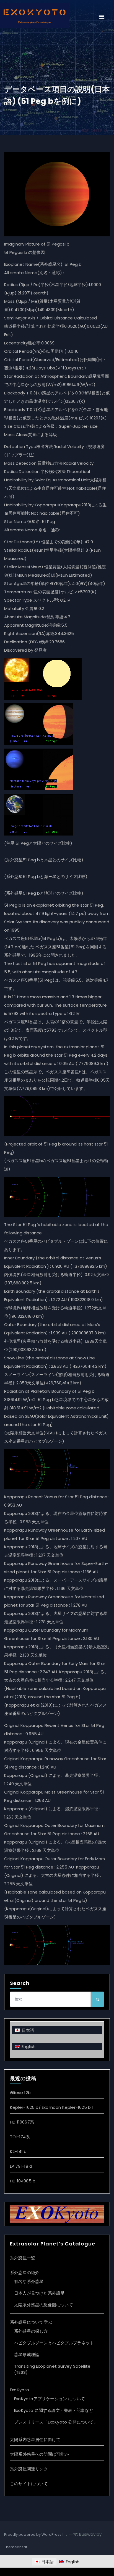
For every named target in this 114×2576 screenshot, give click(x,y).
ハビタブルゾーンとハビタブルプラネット (54, 2343)
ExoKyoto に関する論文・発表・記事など (54, 2410)
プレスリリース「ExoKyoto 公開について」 (56, 2422)
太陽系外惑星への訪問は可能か (39, 2454)
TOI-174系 (20, 2137)
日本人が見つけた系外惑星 (39, 2293)
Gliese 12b (20, 2093)
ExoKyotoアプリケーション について (50, 2399)
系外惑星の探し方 (31, 2331)
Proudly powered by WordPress (33, 2534)
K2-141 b (18, 2151)
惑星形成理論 (27, 2354)
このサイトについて (29, 2484)
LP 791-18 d (21, 2166)
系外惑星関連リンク (29, 2469)
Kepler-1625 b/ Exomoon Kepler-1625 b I (51, 2107)
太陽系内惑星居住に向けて (35, 2439)
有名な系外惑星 (29, 2281)
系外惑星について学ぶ (31, 2322)
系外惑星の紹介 (25, 2273)
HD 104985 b (23, 2181)
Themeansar (16, 2547)
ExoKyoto (20, 2390)
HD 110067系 (22, 2122)
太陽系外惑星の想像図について (44, 2305)
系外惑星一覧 (23, 2258)
